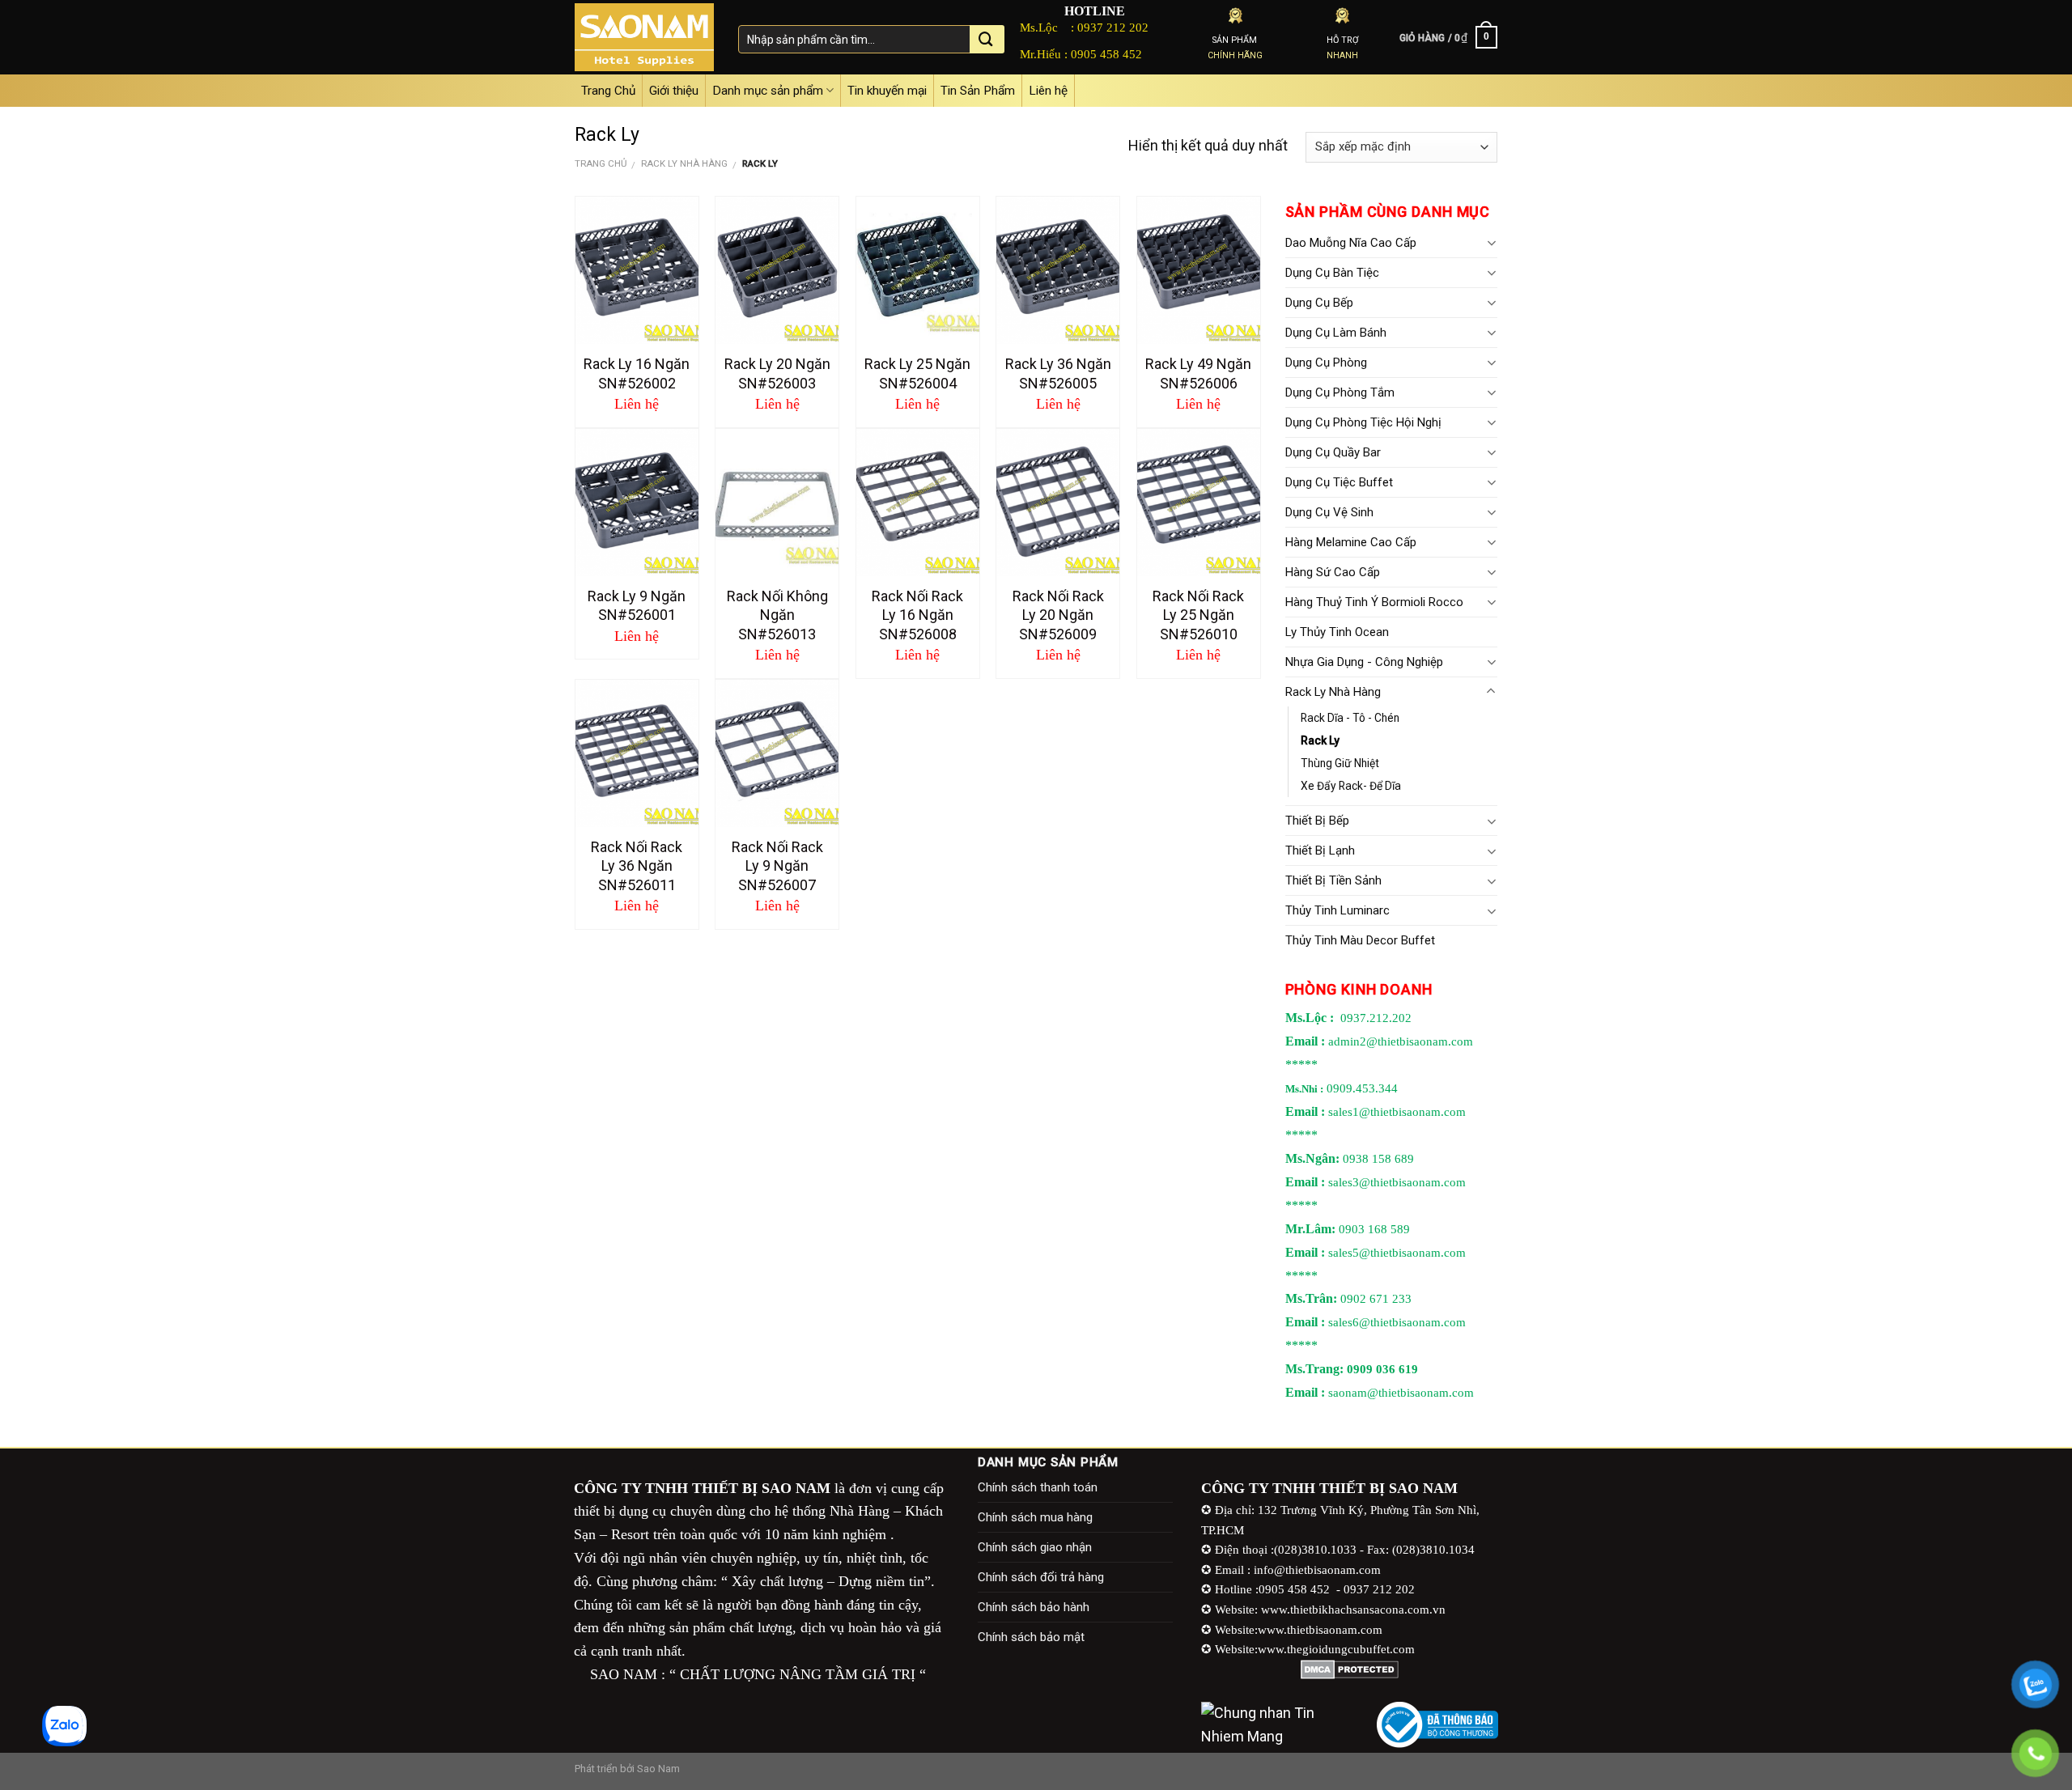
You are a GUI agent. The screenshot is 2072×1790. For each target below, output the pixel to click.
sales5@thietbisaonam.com (1397, 1253)
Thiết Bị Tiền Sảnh (1333, 880)
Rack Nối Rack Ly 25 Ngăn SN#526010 (1198, 615)
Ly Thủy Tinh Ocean (1337, 632)
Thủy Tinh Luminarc (1337, 910)
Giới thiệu (674, 91)
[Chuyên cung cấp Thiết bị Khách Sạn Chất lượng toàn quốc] (644, 37)
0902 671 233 (1376, 1299)
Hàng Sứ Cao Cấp (1333, 572)
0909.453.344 (1362, 1088)
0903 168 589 (1374, 1229)
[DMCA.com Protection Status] (1350, 1669)
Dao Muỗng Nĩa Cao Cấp (1351, 243)
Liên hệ (1048, 91)
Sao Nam (658, 1769)
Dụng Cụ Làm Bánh (1336, 333)
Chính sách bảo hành (1034, 1607)
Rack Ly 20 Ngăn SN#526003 (777, 373)
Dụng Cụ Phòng (1326, 363)
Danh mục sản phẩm (768, 91)
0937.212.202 (1376, 1018)
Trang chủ (601, 163)
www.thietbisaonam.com (1320, 1629)
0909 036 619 (1382, 1369)
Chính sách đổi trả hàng (1041, 1577)
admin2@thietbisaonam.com (1401, 1041)
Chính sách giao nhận (1035, 1547)
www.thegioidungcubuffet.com (1336, 1649)
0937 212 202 (1113, 27)
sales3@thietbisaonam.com (1397, 1182)
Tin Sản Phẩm (978, 91)
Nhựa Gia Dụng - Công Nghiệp (1364, 662)
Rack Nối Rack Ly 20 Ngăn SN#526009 (1058, 615)
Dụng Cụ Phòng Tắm (1340, 392)
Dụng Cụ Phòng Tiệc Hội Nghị (1363, 422)
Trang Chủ (608, 91)
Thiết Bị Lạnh (1320, 850)
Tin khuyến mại (887, 91)
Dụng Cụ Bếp (1319, 303)
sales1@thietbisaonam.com (1397, 1112)
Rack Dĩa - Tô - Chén (1350, 718)
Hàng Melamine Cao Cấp (1351, 542)
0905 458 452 (1106, 54)
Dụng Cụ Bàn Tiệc (1332, 273)
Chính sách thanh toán (1038, 1487)
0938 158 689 (1378, 1159)
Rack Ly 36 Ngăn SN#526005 (1058, 373)
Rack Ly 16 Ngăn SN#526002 (637, 373)
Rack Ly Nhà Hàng (684, 163)
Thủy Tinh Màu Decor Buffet (1360, 940)
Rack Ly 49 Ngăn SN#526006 (1198, 373)
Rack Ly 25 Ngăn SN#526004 (917, 373)
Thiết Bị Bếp (1317, 821)
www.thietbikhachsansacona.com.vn (1353, 1609)
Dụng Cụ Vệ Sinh (1329, 512)
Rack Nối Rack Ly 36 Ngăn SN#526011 (637, 866)
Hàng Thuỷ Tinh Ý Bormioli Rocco (1374, 602)
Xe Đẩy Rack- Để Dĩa (1351, 786)
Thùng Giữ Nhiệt (1340, 763)
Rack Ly (1320, 740)
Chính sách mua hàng (1035, 1517)
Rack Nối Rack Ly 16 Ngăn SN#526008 (917, 615)
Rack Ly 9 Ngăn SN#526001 (637, 605)
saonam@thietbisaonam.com (1401, 1393)
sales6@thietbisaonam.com (1397, 1322)
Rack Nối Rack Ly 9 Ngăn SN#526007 (777, 866)
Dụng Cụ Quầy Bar (1333, 452)
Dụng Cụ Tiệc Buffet (1339, 482)
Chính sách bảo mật (1031, 1637)
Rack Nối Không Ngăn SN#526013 (777, 615)
